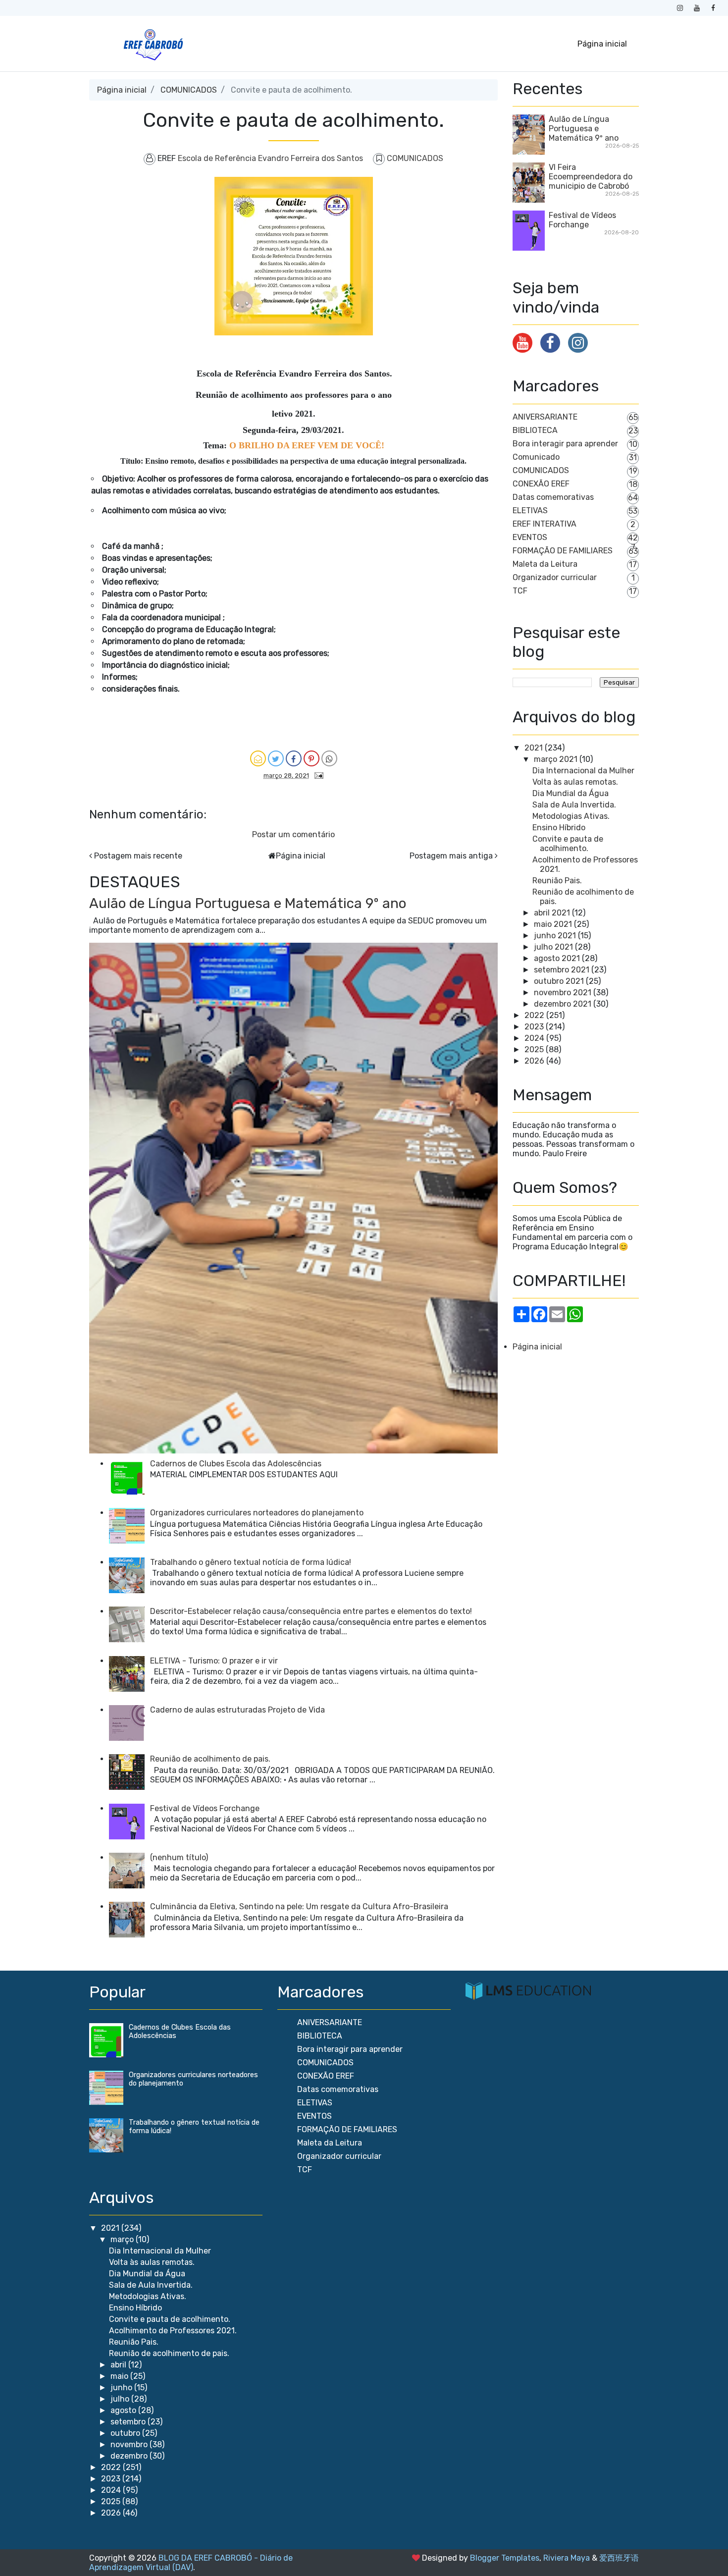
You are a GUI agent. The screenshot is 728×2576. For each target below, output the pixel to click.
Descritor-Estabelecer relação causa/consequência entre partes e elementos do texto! (311, 1611)
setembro (129, 2422)
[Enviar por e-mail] (258, 758)
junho (122, 2388)
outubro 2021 (559, 981)
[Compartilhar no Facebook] (294, 758)
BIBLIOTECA (535, 430)
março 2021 (556, 759)
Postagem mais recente (138, 856)
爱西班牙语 (619, 2558)
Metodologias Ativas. (571, 816)
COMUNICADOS (189, 90)
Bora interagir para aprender (565, 444)
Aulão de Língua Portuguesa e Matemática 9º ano (248, 903)
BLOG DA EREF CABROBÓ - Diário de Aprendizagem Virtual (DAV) (191, 2563)
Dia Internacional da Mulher (583, 771)
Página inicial (602, 44)
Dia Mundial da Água (571, 793)
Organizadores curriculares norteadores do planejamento (257, 1513)
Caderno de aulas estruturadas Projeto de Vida (237, 1710)
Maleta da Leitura (545, 564)
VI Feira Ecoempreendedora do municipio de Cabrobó (591, 177)
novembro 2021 (563, 993)
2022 (534, 1015)
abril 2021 (552, 913)
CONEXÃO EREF (541, 484)
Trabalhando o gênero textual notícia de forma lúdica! (251, 1562)
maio (120, 2376)
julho (121, 2399)
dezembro (130, 2456)
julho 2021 (553, 947)
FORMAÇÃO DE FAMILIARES (563, 551)
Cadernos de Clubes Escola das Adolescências (236, 1464)
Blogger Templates (505, 2558)
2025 (534, 1049)
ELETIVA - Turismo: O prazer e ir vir (214, 1661)
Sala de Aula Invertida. (574, 805)
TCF (520, 591)
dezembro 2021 (563, 1004)
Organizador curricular (555, 577)
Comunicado (536, 457)
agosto (124, 2410)
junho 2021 (555, 936)
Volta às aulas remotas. (575, 782)
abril (119, 2365)
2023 (534, 1027)
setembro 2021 (562, 970)
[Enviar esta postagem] (317, 775)
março (123, 2239)
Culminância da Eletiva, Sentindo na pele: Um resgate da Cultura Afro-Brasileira (299, 1906)
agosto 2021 (557, 958)
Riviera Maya (567, 2558)
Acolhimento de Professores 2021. (173, 2331)
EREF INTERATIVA (545, 524)
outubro (126, 2433)
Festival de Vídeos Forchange (205, 1808)
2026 (534, 1061)
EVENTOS (530, 537)
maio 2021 (553, 924)
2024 (534, 1038)
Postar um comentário (293, 834)
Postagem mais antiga (451, 856)
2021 (534, 748)
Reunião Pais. (557, 881)
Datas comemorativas (553, 497)
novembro (130, 2444)
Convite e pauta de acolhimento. (568, 844)
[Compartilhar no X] (276, 758)
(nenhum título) (179, 1857)
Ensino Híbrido (559, 828)
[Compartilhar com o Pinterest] (312, 758)
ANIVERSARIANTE (545, 417)
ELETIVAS (530, 510)
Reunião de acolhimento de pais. (210, 1759)
